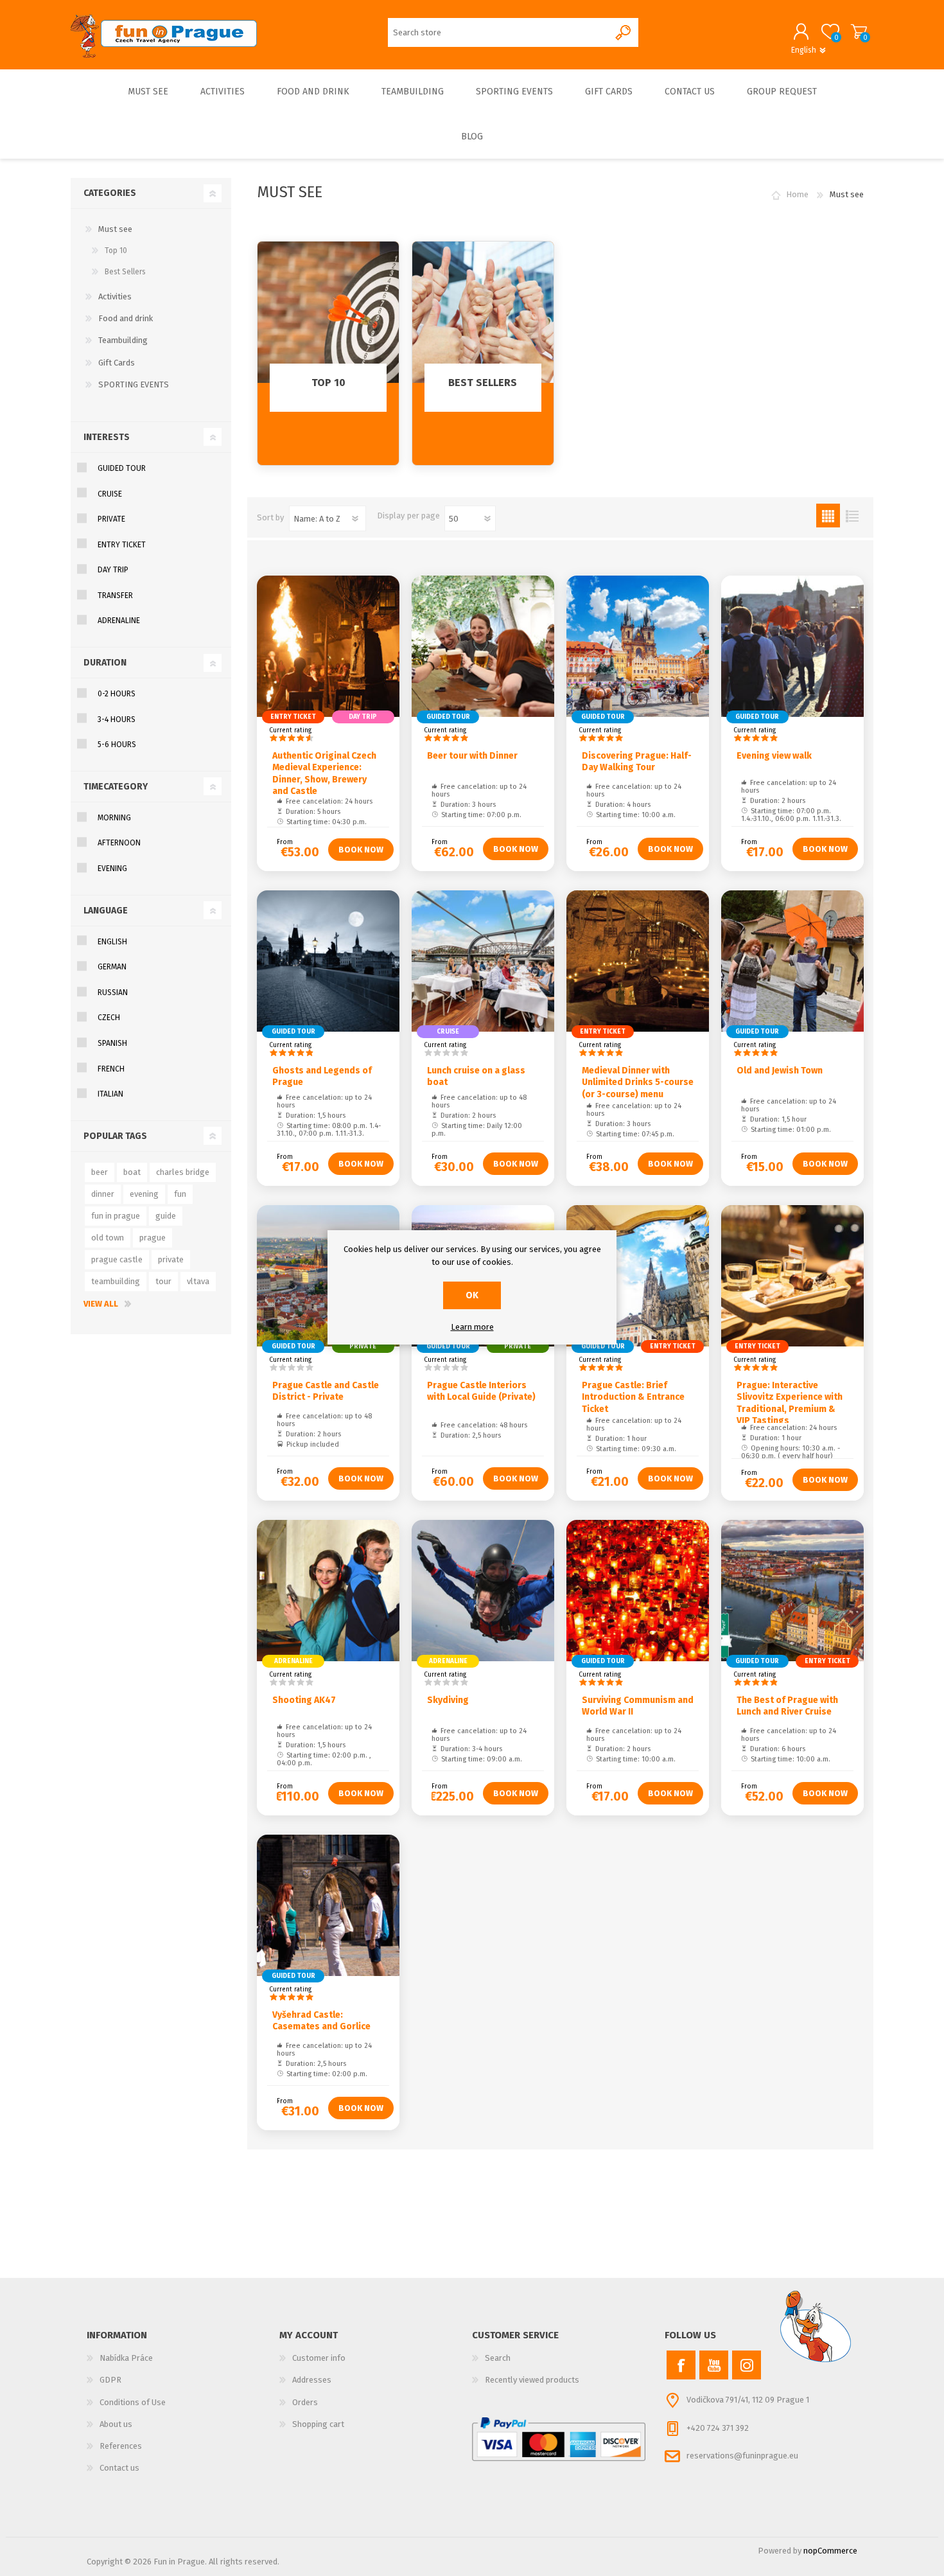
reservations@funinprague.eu (742, 2456)
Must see (115, 229)
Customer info (319, 2358)
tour (163, 1281)
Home (797, 194)
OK (472, 1295)
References (121, 2446)
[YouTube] (714, 2365)
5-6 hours (117, 745)
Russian (113, 992)
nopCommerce (830, 2551)
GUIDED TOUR (122, 468)
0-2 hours (117, 694)
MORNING (114, 818)
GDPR (110, 2380)
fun (180, 1194)
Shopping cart (859, 31)
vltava (198, 1281)
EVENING (112, 869)
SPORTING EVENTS (134, 384)
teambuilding (116, 1281)
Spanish (112, 1043)
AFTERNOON (119, 843)
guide (166, 1216)
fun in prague (116, 1216)
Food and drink (126, 318)
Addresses (312, 2380)
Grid (828, 516)
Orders (305, 2402)
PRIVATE (111, 519)
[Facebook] (681, 2365)
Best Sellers (125, 272)
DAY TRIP (113, 570)
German (112, 967)
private (171, 1259)
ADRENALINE (119, 621)
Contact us (119, 2468)
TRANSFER (115, 595)
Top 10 (116, 251)
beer (100, 1172)
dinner (103, 1194)
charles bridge (183, 1172)
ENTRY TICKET (122, 545)
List (852, 516)
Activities (115, 296)
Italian (110, 1094)
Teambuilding (123, 340)
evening (144, 1194)
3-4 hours (117, 719)
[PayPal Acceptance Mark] (559, 2439)
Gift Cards (117, 363)
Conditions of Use (133, 2402)
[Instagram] (747, 2365)
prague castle (117, 1259)
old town (108, 1238)
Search (498, 2358)
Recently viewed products (532, 2380)
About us (116, 2424)
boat (132, 1172)
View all (101, 1304)
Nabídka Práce (126, 2358)
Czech (109, 1018)
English (112, 942)
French (111, 1069)
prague (153, 1238)
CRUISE (110, 494)
